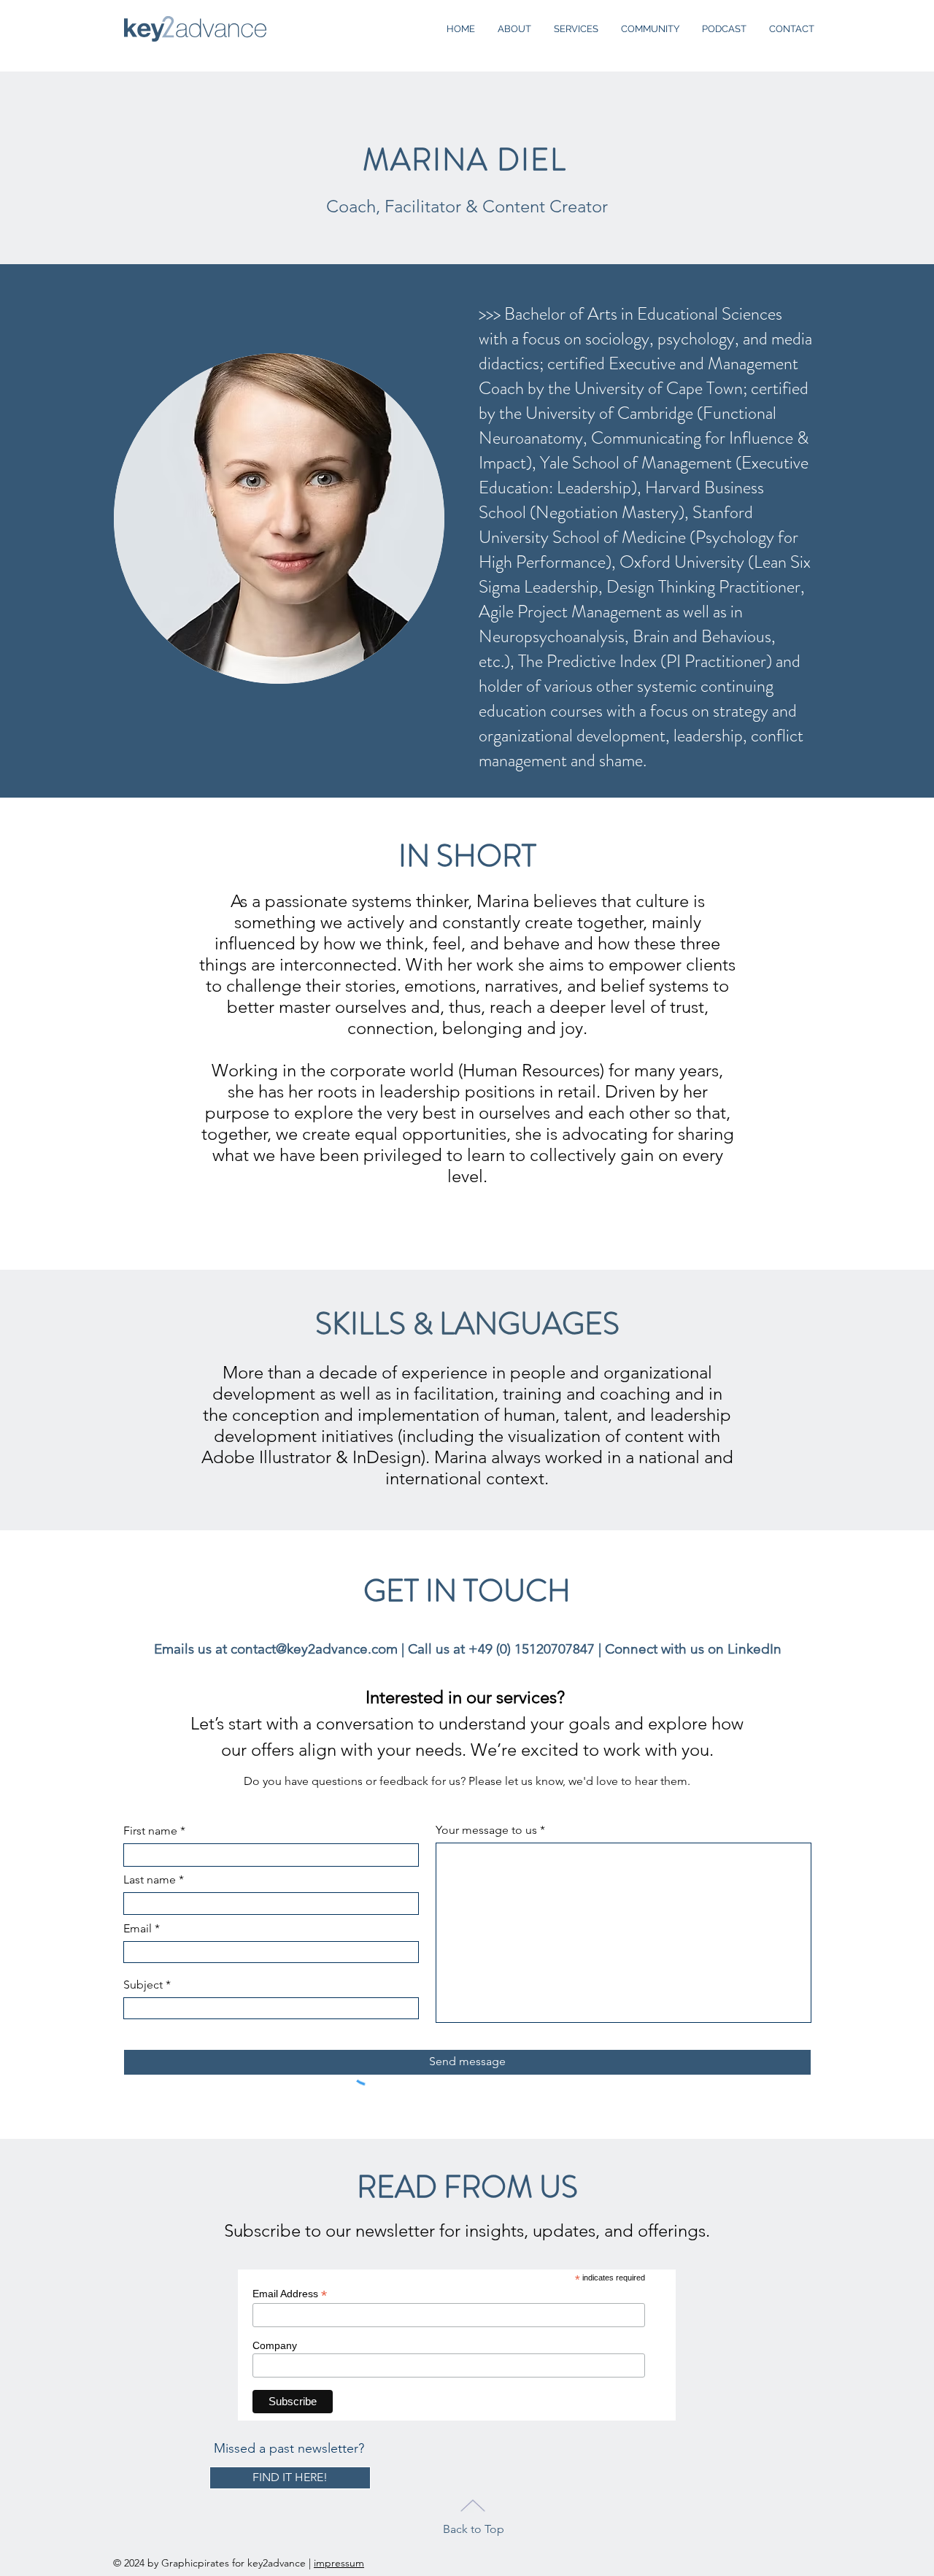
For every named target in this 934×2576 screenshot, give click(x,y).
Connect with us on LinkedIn (693, 1649)
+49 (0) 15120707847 (532, 1649)
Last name (150, 1880)
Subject (143, 1985)
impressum (339, 2563)
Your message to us (486, 1830)
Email (138, 1929)
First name (150, 1831)
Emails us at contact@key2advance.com (276, 1649)
